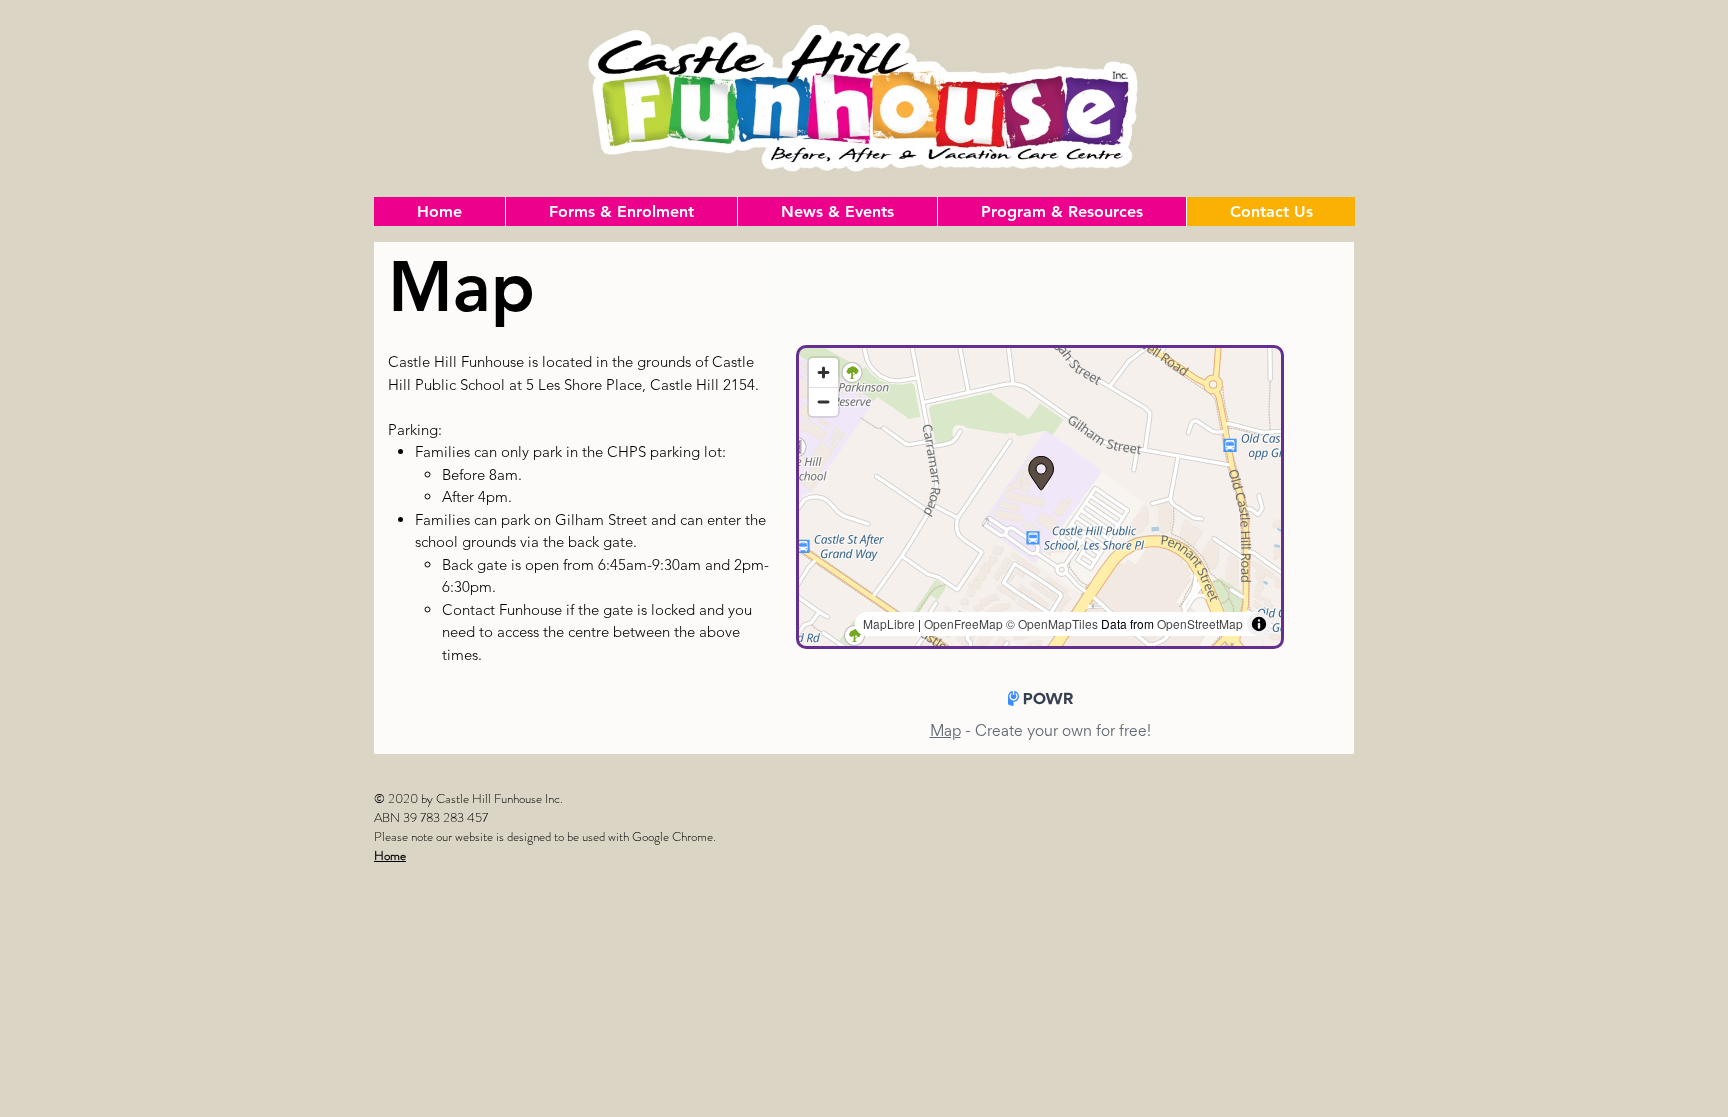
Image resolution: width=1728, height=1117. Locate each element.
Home (390, 855)
